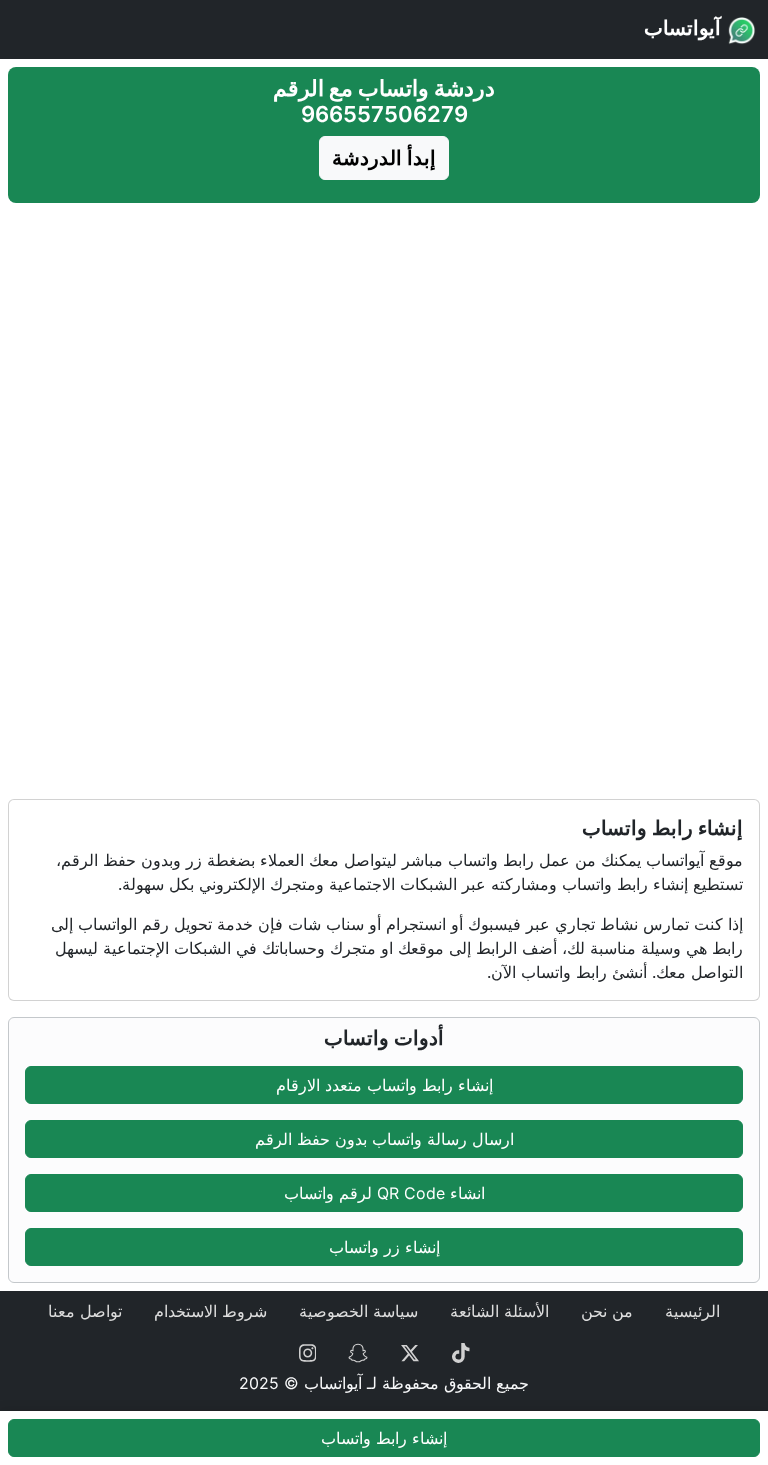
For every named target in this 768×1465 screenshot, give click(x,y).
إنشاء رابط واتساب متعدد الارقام (384, 1085)
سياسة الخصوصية (358, 1311)
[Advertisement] (384, 351)
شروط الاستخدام (210, 1311)
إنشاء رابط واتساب (384, 1438)
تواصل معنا (85, 1311)
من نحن (607, 1311)
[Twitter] (410, 1351)
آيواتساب (685, 28)
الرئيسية (692, 1311)
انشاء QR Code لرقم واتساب (384, 1193)
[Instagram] (308, 1351)
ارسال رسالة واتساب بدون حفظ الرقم (384, 1139)
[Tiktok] (461, 1351)
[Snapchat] (358, 1351)
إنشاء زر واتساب (384, 1247)
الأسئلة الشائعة (499, 1311)
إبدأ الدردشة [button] (384, 158)
